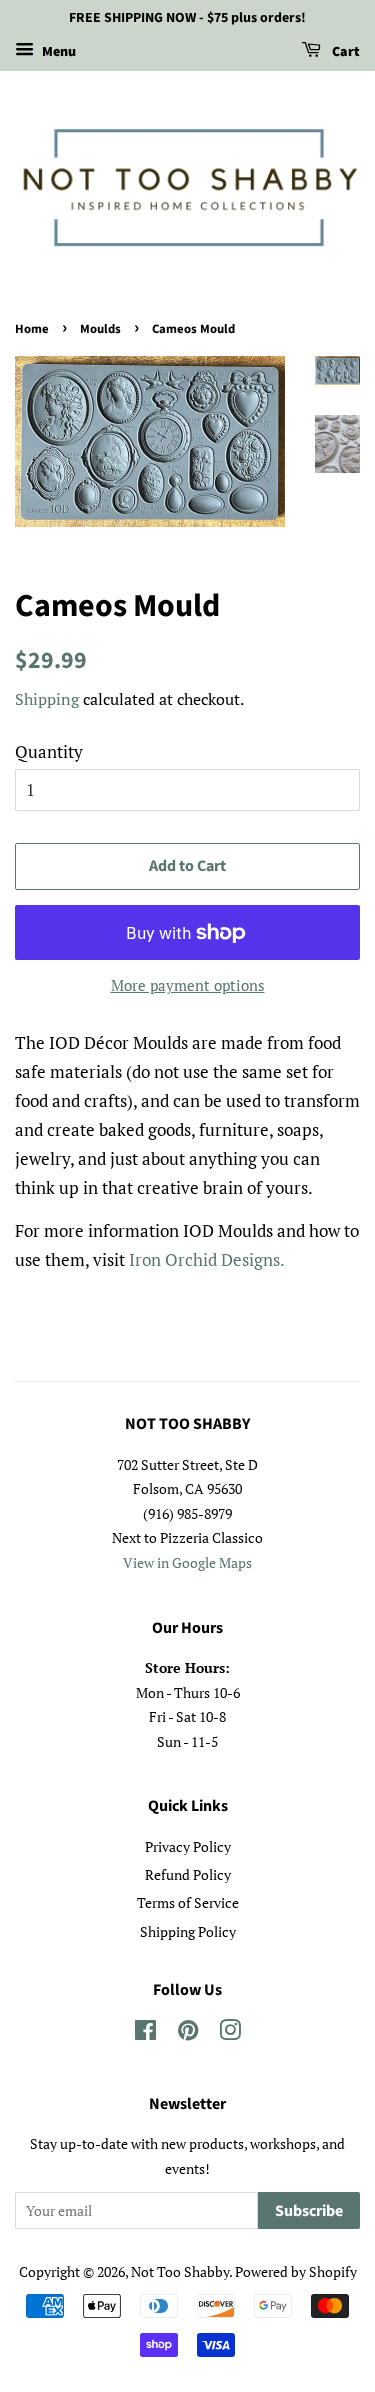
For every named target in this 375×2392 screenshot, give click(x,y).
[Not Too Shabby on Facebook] (145, 2033)
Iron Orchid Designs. (207, 1259)
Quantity (49, 751)
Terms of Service (188, 1902)
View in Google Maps (187, 1562)
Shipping (47, 699)
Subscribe (309, 2211)
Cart (344, 52)
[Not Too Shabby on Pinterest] (188, 2033)
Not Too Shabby (180, 2271)
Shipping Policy (188, 1931)
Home (32, 329)
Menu (57, 52)
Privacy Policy (188, 1846)
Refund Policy (188, 1874)
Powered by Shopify (296, 2271)
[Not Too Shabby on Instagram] (230, 2033)
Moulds (100, 329)
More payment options (188, 985)
